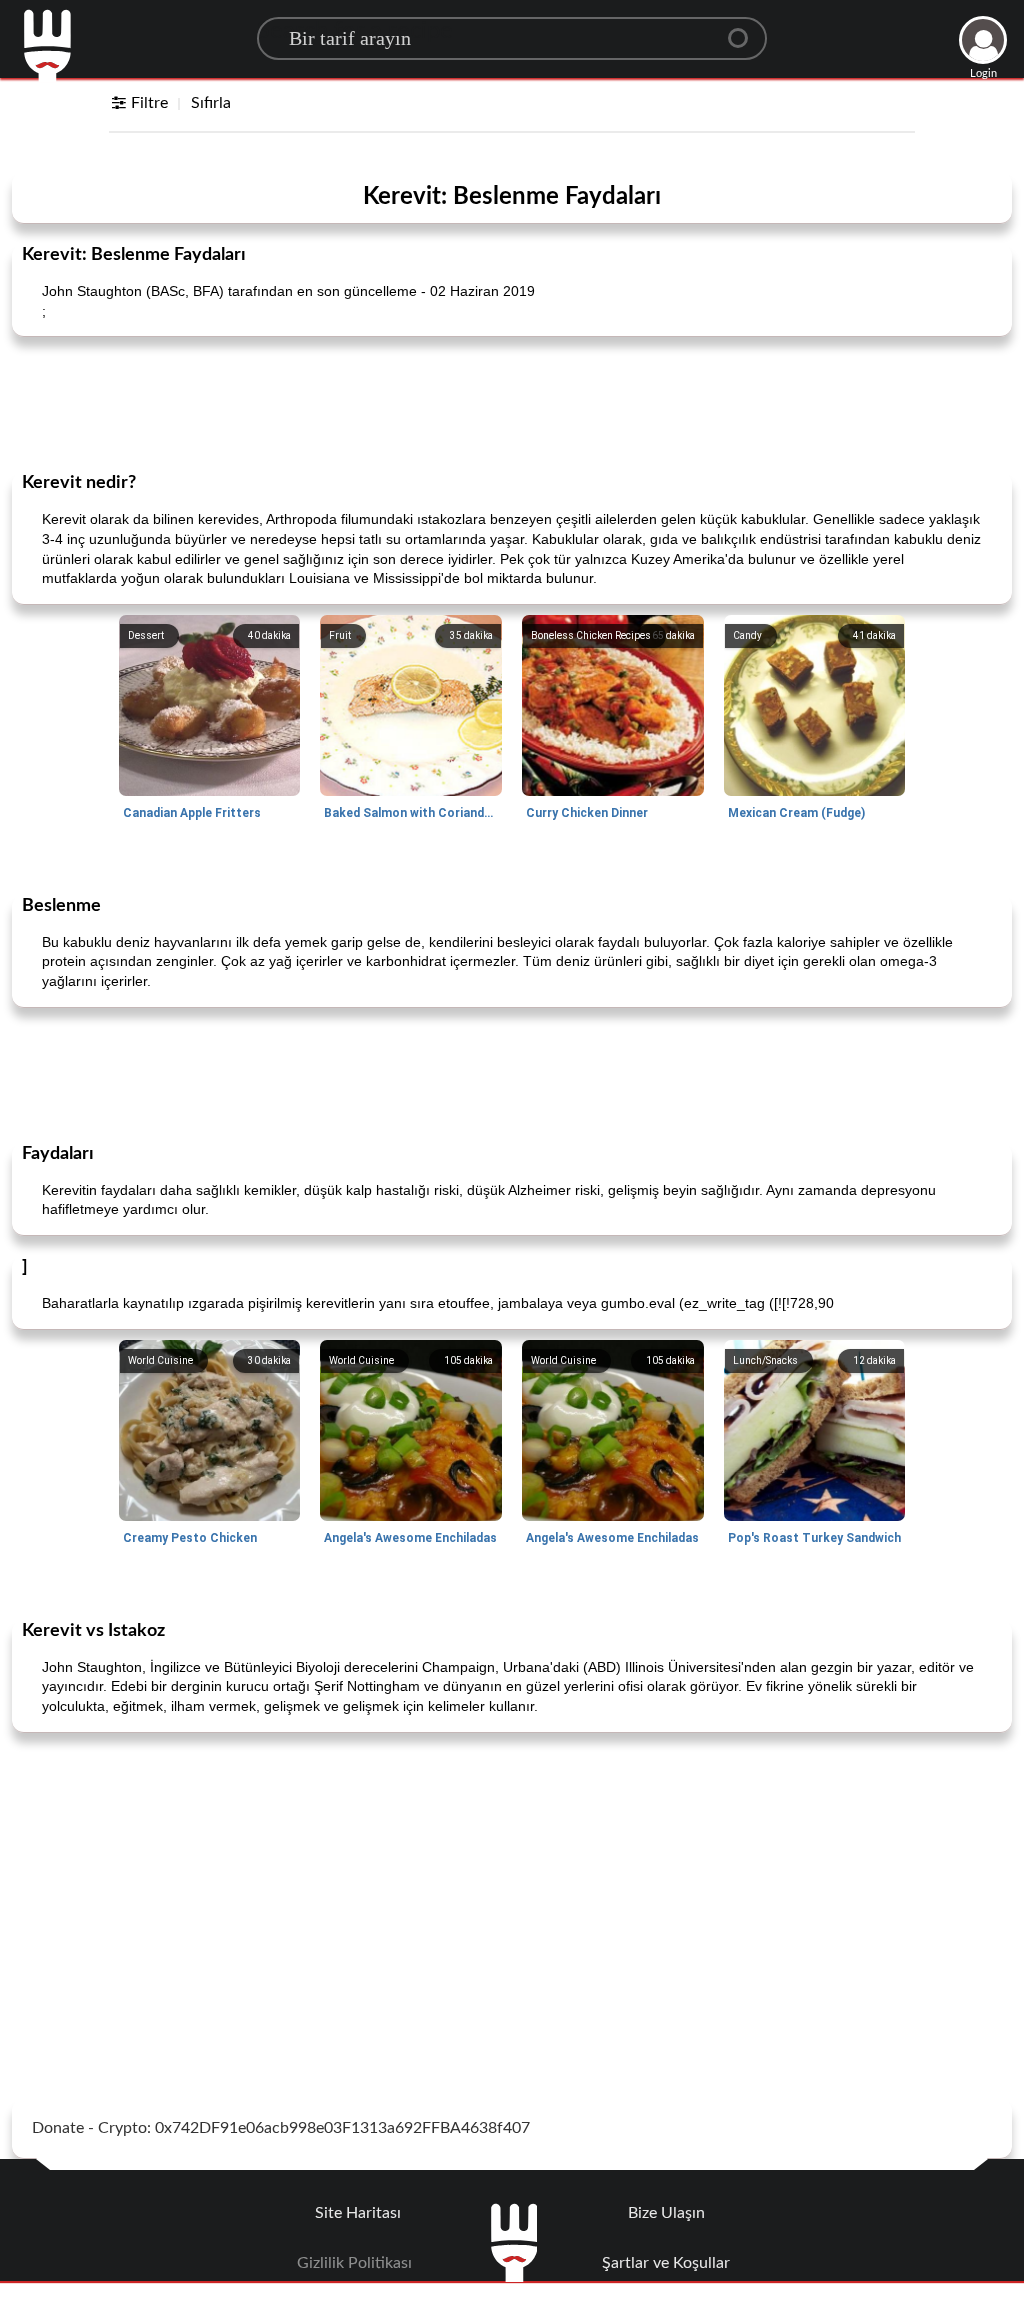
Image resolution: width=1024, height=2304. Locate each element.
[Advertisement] (512, 402)
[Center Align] (745, 30)
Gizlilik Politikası (354, 2263)
